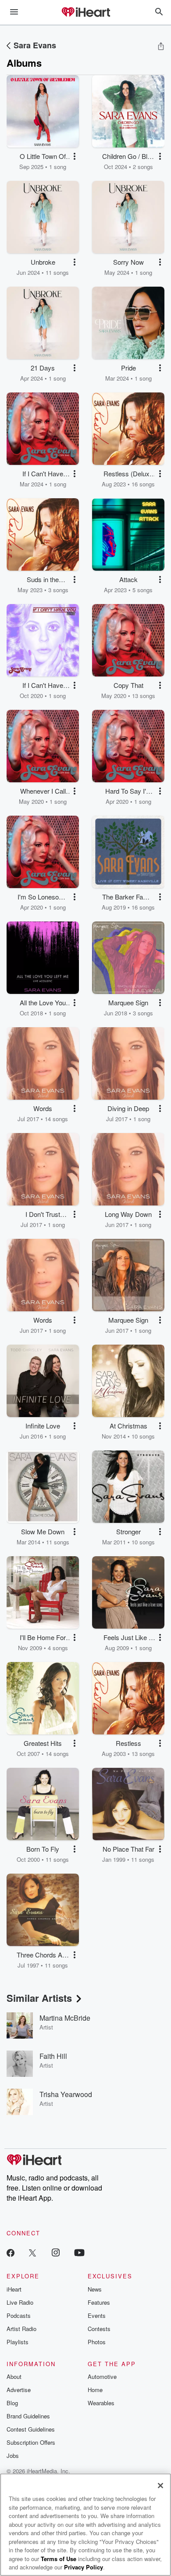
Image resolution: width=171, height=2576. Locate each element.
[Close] (160, 2486)
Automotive (102, 2376)
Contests (99, 2329)
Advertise (19, 2390)
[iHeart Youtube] (79, 2252)
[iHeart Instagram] (56, 2252)
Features (99, 2302)
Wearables (101, 2403)
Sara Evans (35, 45)
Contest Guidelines (31, 2429)
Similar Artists (39, 1998)
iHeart (14, 2289)
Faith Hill (53, 2056)
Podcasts (19, 2315)
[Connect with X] (32, 2252)
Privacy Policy (84, 2567)
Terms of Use (59, 2559)
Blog (12, 2403)
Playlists (18, 2342)
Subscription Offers (31, 2442)
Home (95, 2390)
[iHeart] (85, 13)
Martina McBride (65, 2018)
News (95, 2289)
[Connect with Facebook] (11, 2252)
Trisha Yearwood (66, 2094)
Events (97, 2315)
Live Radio (20, 2302)
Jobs (13, 2455)
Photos (97, 2342)
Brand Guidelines (28, 2416)
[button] (75, 156)
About (14, 2376)
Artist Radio (21, 2329)
